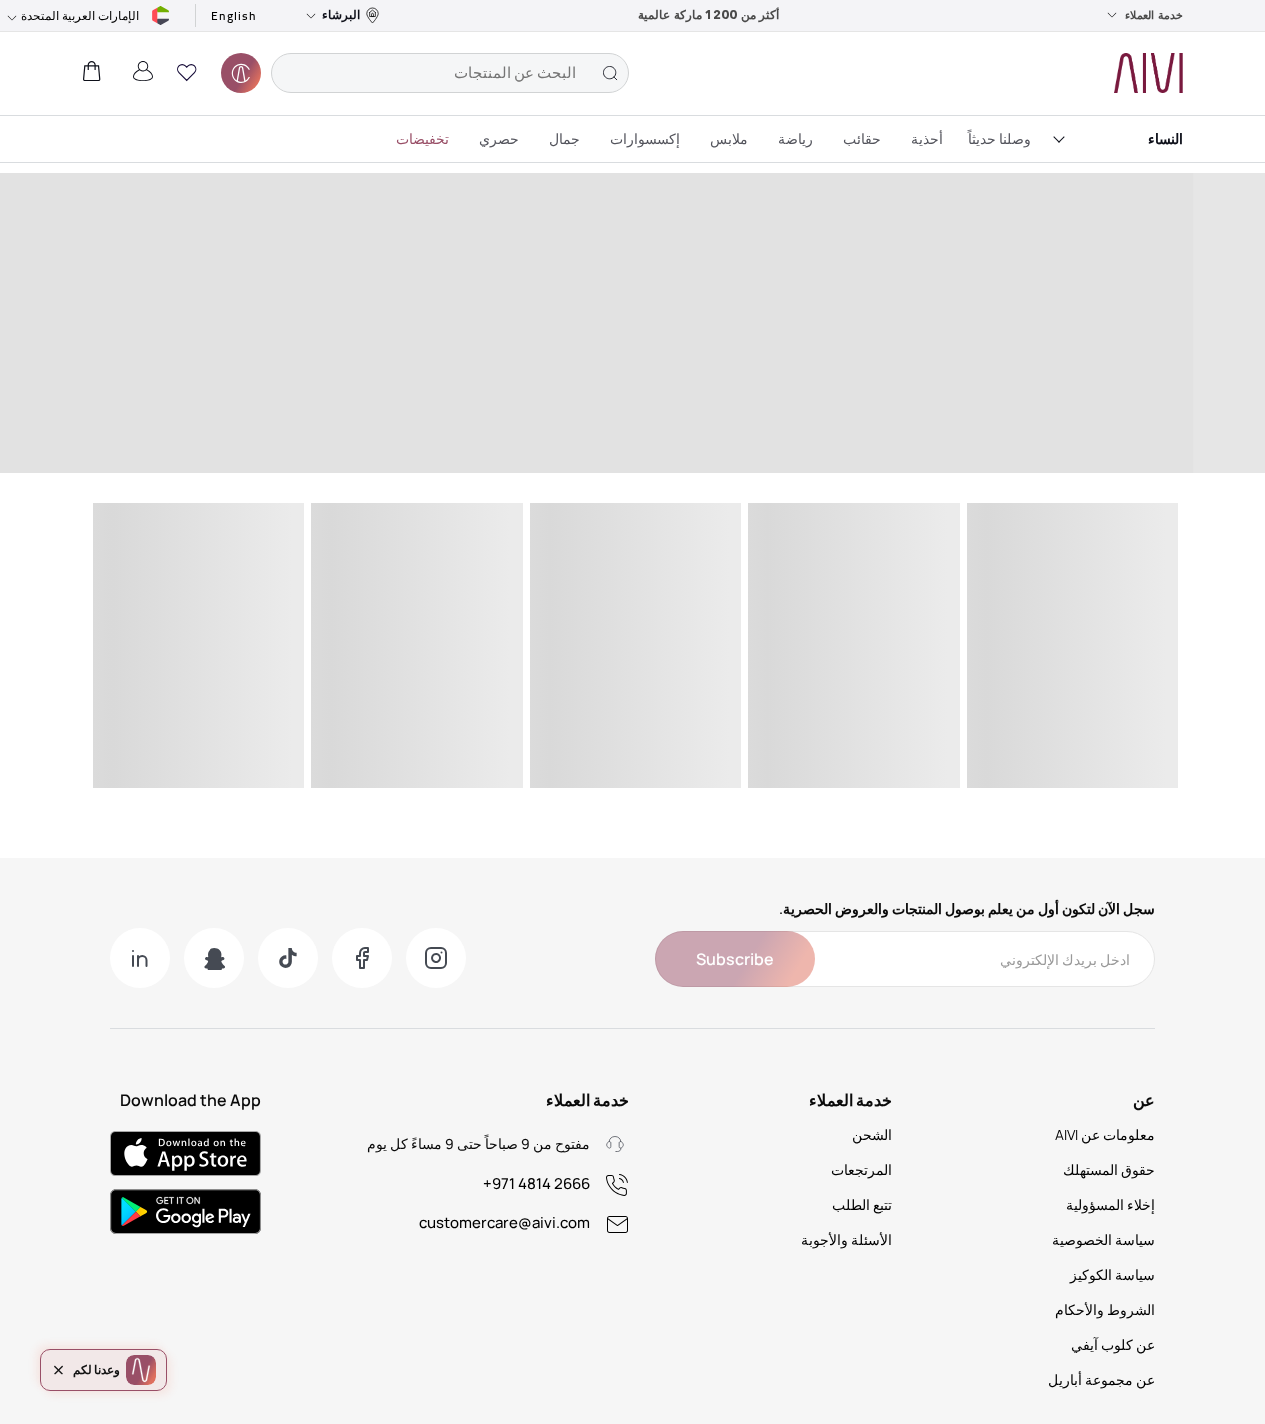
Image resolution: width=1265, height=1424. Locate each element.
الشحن (872, 1134)
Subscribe (735, 959)
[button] (187, 73)
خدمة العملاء (1154, 15)
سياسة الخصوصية (1103, 1239)
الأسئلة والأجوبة (846, 1239)
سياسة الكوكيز (1112, 1274)
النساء (1165, 138)
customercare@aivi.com (504, 1222)
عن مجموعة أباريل (1101, 1379)
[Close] (59, 1370)
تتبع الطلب (862, 1204)
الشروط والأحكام (1105, 1309)
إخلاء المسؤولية (1110, 1204)
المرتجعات (861, 1169)
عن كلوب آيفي (1113, 1344)
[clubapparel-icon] (241, 73)
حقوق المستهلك (1109, 1169)
